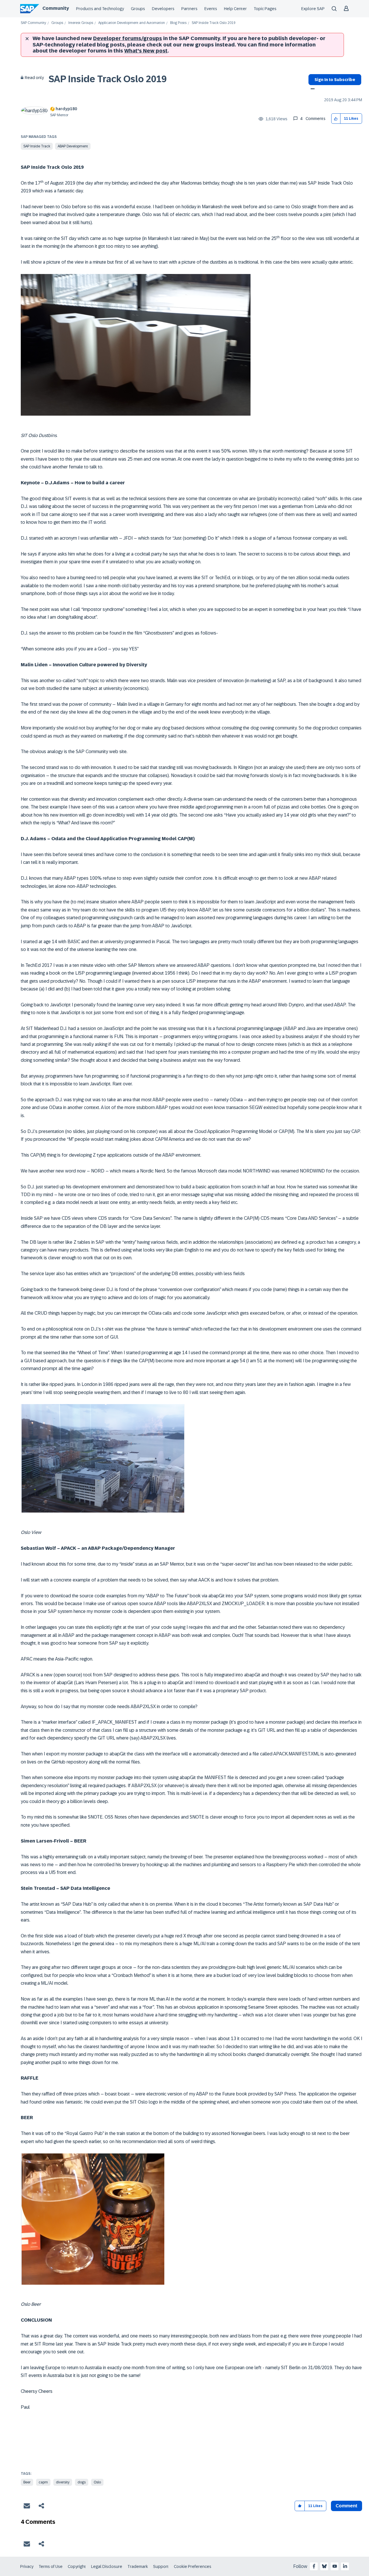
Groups (138, 9)
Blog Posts (178, 23)
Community (56, 8)
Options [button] (311, 89)
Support (161, 2566)
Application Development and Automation (132, 23)
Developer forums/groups (128, 38)
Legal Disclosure (107, 2566)
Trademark (138, 2566)
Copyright (77, 2566)
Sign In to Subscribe (335, 80)
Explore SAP (313, 9)
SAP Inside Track (37, 146)
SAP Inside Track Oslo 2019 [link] (214, 23)
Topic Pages (265, 9)
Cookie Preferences (193, 2566)
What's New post (146, 51)
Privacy (27, 2566)
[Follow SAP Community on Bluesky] (324, 2566)
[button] (336, 119)
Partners (189, 9)
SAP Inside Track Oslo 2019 (108, 79)
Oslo (97, 2482)
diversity (63, 2482)
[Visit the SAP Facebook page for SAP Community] (314, 2566)
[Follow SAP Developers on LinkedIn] (345, 2566)
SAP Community (33, 23)
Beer (27, 2482)
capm (43, 2482)
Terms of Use (51, 2566)
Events (211, 9)
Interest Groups (81, 23)
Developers (163, 9)
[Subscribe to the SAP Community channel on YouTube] (335, 2566)
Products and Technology (100, 9)
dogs (82, 2482)
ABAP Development (73, 146)
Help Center (235, 9)
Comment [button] (347, 2506)
